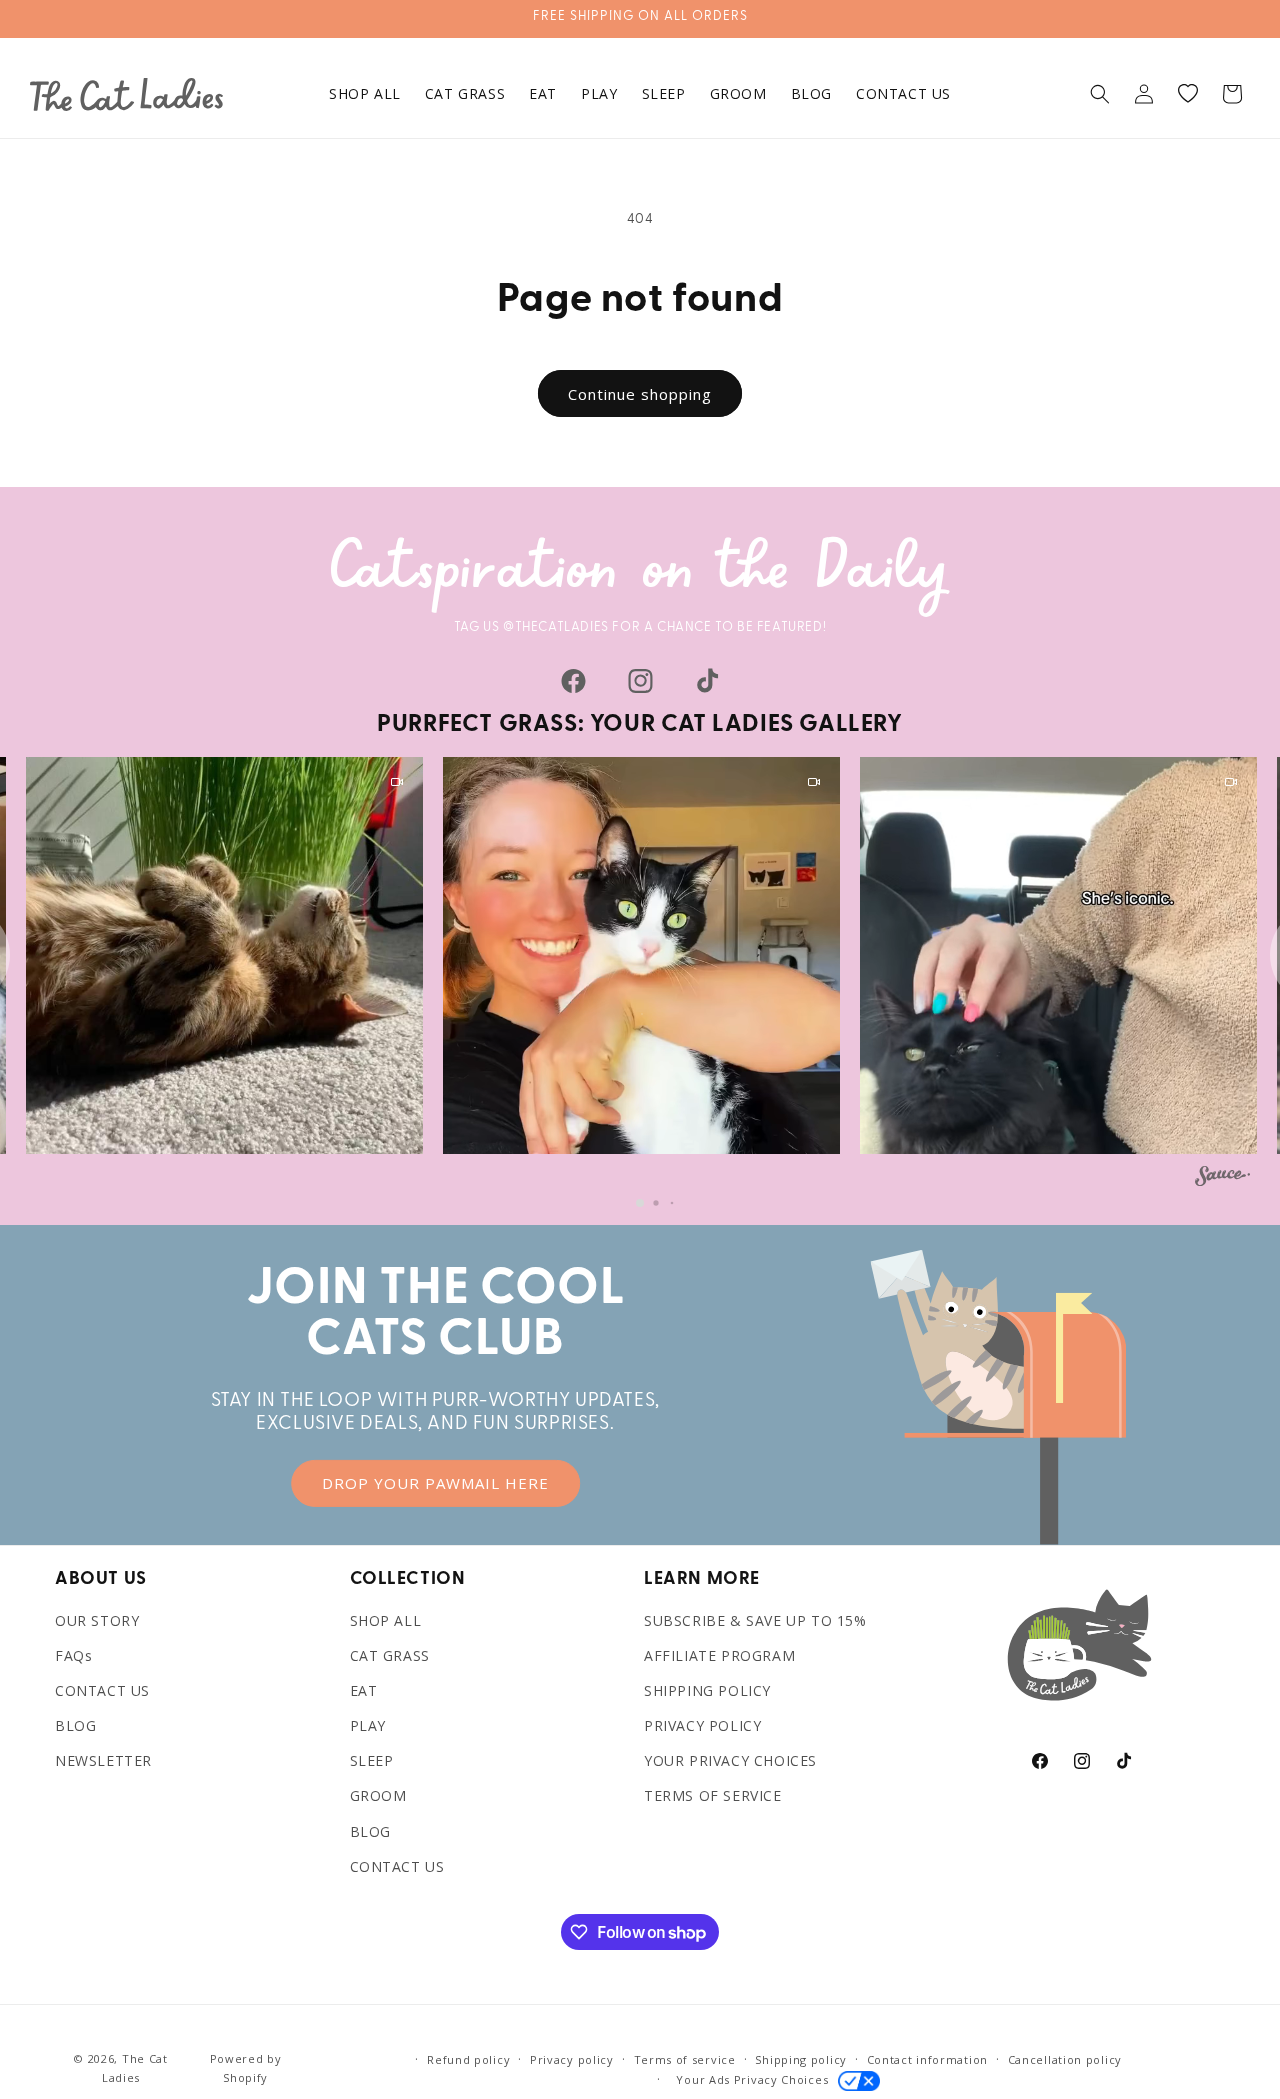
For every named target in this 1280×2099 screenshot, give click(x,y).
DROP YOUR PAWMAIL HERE (435, 1483)
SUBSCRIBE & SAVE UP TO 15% (755, 1620)
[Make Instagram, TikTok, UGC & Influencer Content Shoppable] (1222, 1179)
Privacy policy (572, 2059)
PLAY (368, 1725)
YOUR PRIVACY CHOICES (730, 1760)
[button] (1100, 94)
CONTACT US (102, 1690)
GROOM (378, 1796)
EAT (364, 1690)
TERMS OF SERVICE (713, 1796)
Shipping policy (801, 2059)
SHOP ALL (386, 1620)
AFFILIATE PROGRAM (719, 1655)
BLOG (75, 1725)
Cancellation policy (1065, 2059)
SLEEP (372, 1760)
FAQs (73, 1655)
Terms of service (685, 2059)
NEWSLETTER (103, 1760)
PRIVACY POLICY (702, 1725)
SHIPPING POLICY (707, 1690)
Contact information (927, 2059)
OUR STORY (97, 1620)
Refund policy (468, 2059)
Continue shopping (640, 394)
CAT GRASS (390, 1655)
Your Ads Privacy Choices (748, 2079)
